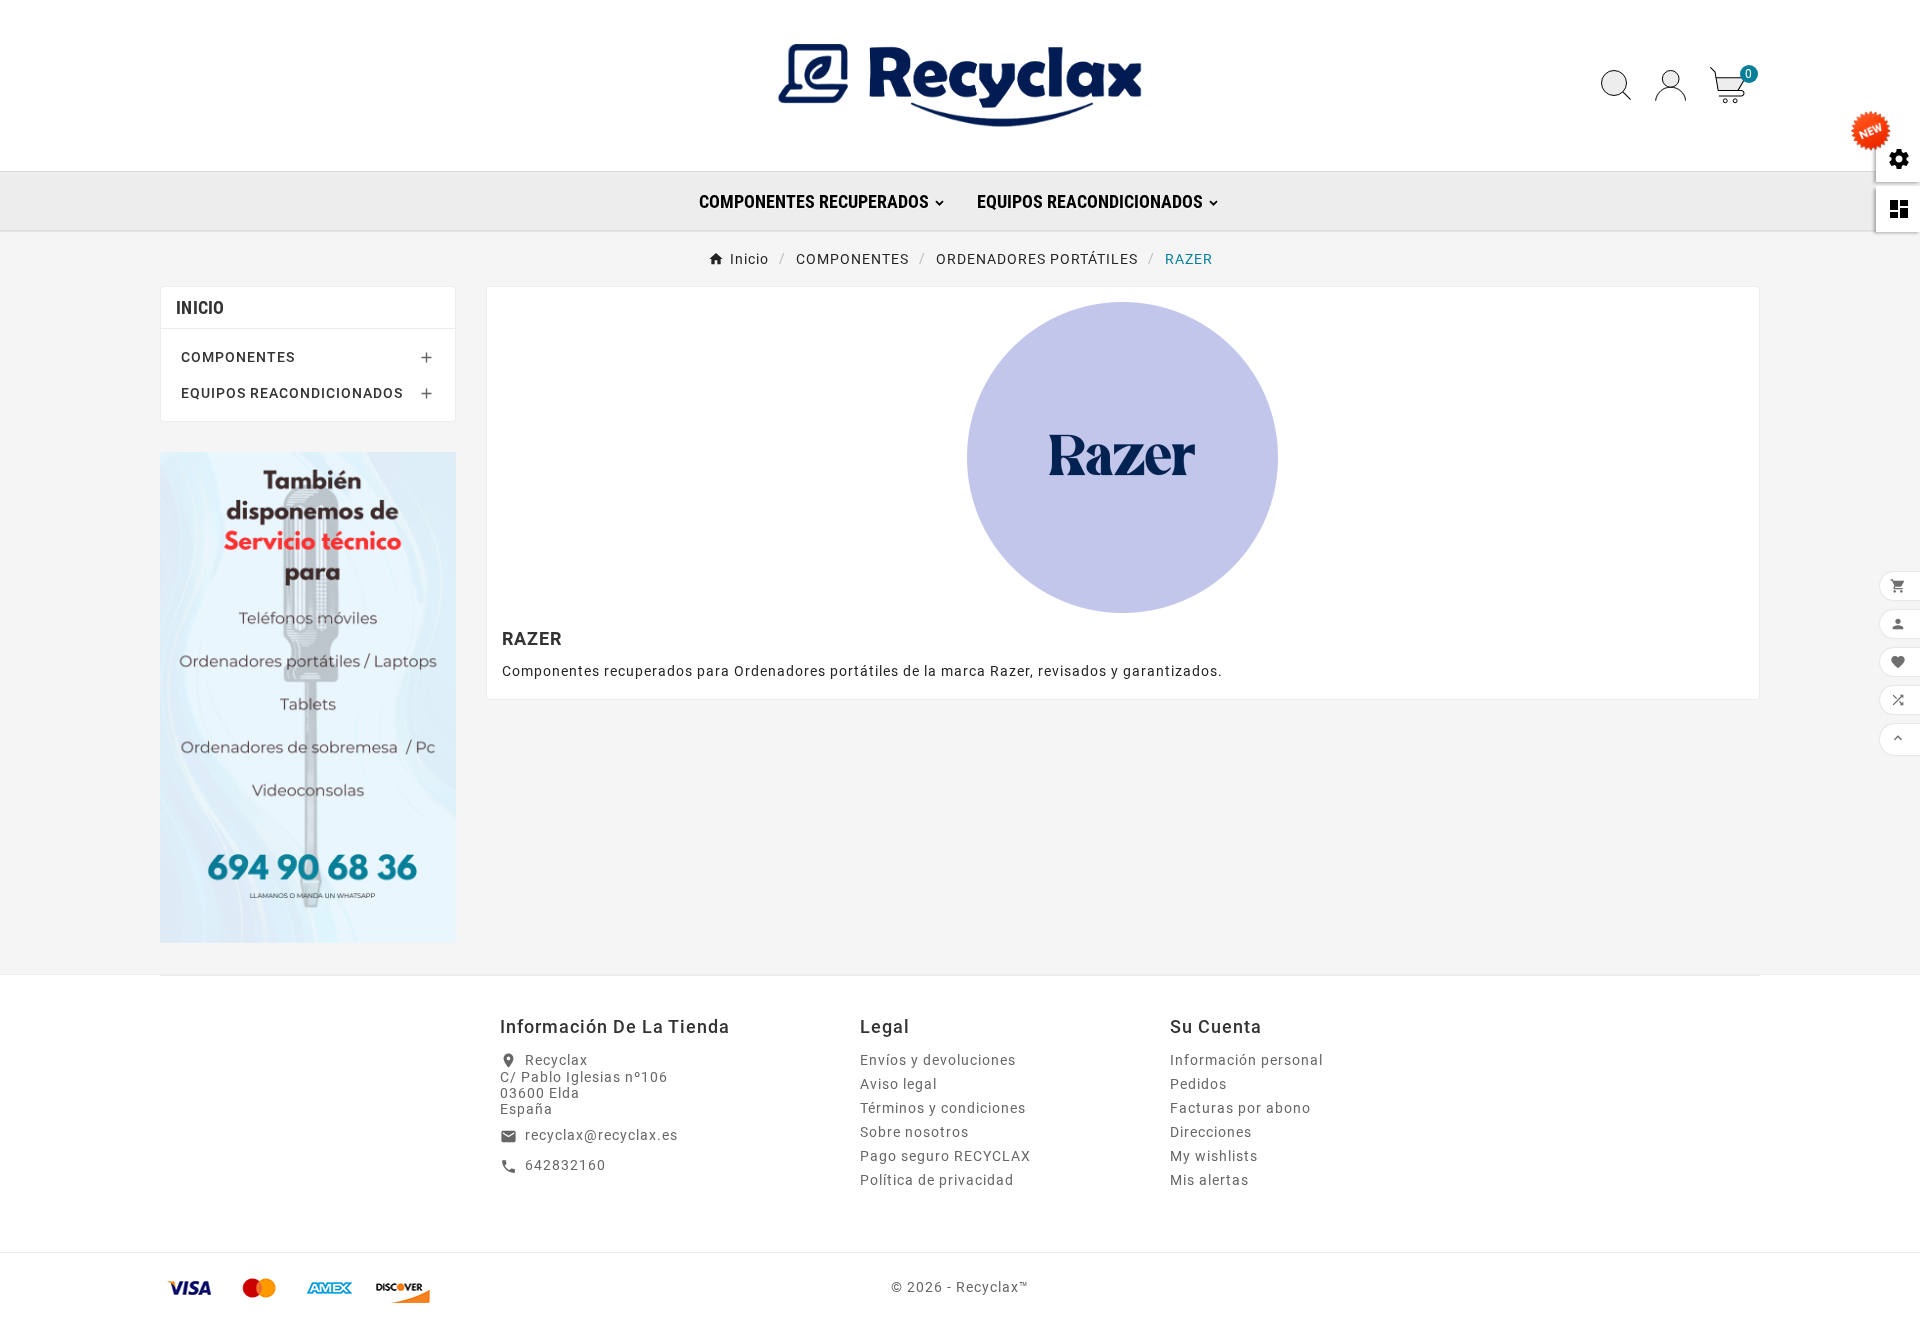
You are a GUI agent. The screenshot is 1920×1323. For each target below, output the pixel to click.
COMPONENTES (238, 357)
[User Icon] (1670, 85)
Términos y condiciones (943, 1108)
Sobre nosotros (914, 1132)
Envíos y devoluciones (938, 1060)
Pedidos (1198, 1084)
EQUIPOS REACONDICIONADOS (292, 393)
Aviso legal (898, 1084)
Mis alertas (1209, 1180)
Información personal (1246, 1060)
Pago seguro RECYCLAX (945, 1156)
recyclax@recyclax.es (601, 1135)
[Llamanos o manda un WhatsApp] (308, 697)
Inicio (200, 307)
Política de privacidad (937, 1180)
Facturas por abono (1240, 1108)
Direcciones (1211, 1132)
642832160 (565, 1165)
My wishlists (1214, 1156)
